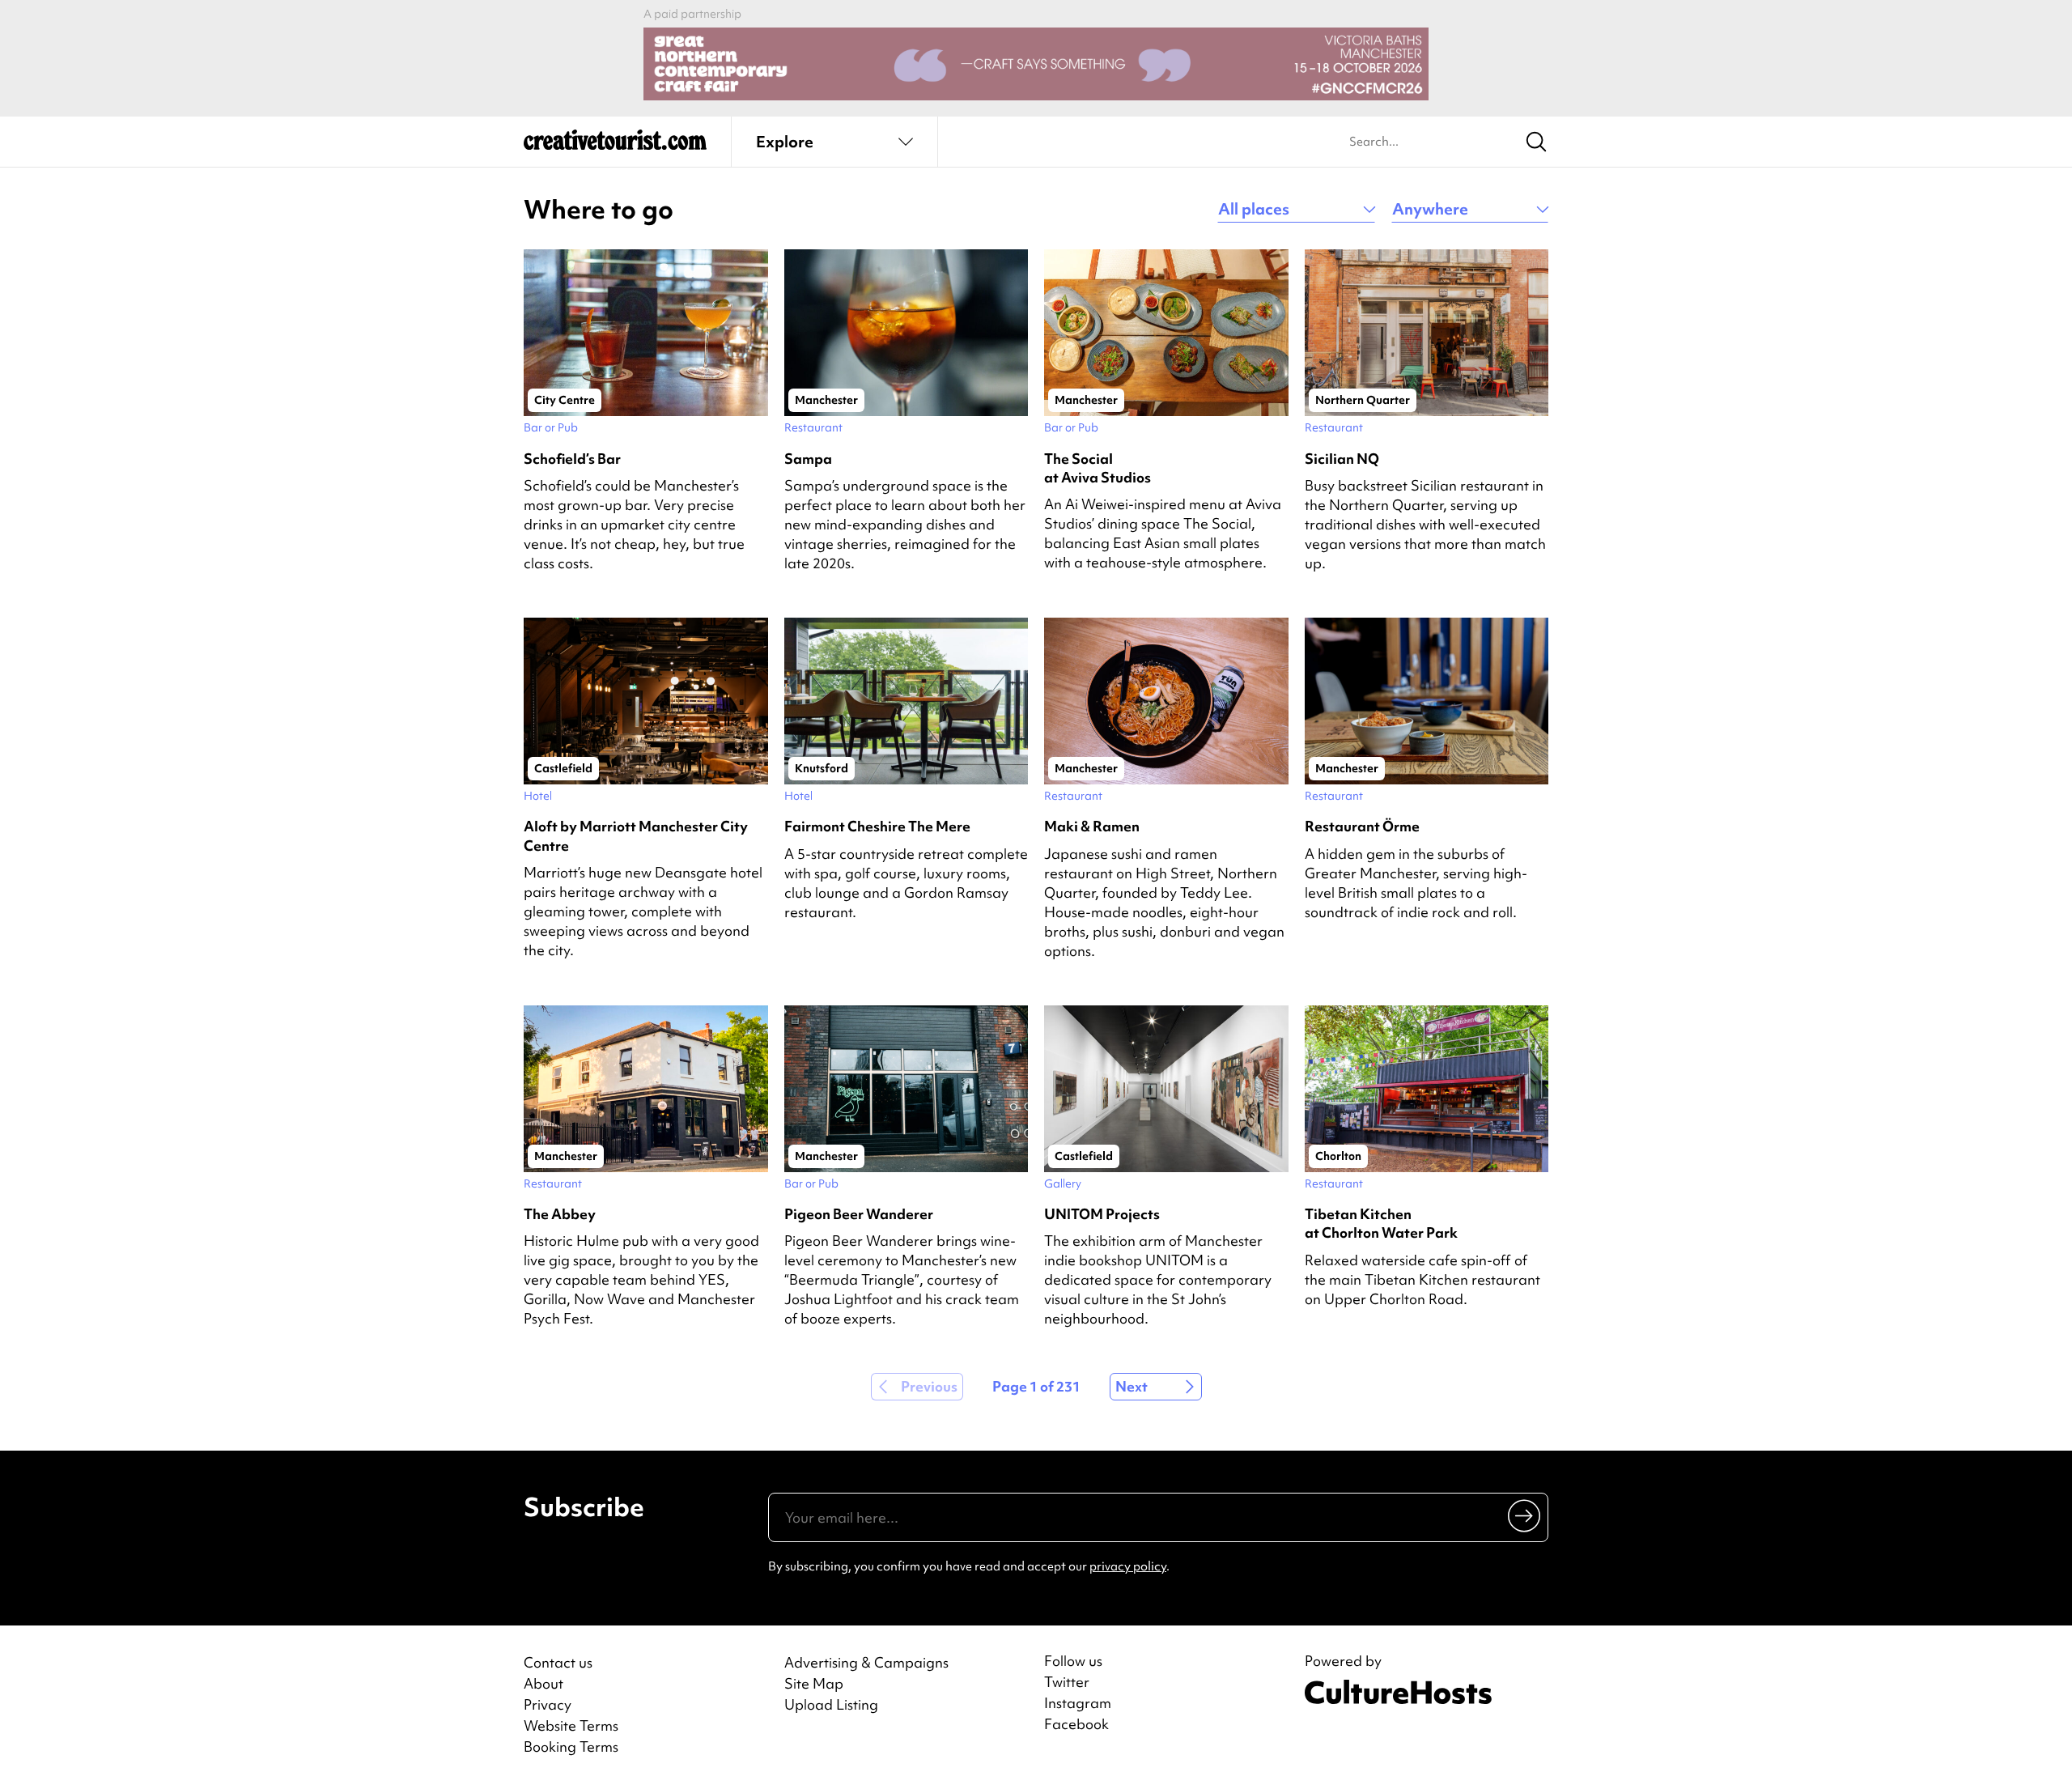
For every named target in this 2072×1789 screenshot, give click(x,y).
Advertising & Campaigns (866, 1662)
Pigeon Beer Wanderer (859, 1214)
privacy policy (1128, 1566)
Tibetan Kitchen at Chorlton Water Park (1381, 1223)
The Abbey (560, 1214)
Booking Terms (571, 1747)
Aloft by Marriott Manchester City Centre (636, 835)
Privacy (548, 1704)
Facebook (1076, 1724)
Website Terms (571, 1725)
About (543, 1683)
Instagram (1078, 1703)
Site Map (814, 1683)
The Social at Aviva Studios (1098, 468)
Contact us (558, 1662)
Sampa (808, 459)
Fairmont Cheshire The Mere (877, 826)
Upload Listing (831, 1704)
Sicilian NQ (1342, 459)
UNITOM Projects (1102, 1214)
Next (1132, 1386)
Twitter (1067, 1682)
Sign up (1525, 1515)
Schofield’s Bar (572, 459)
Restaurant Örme (1362, 826)
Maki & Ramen (1092, 826)
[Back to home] (615, 146)
